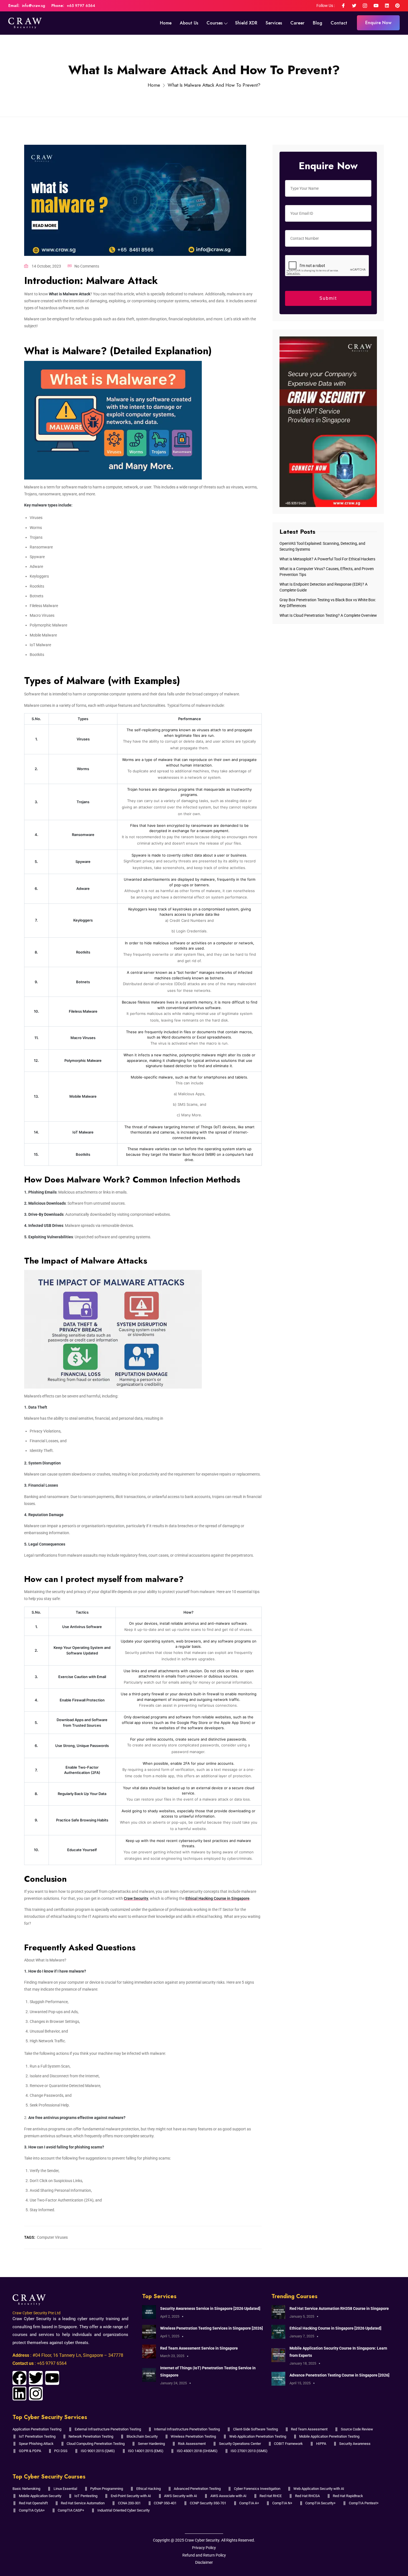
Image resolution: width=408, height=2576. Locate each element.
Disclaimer (204, 2562)
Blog (318, 23)
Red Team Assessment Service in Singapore (199, 2348)
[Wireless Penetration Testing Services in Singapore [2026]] (149, 2332)
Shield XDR (246, 23)
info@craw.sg (33, 6)
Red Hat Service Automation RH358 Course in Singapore (339, 2308)
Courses (215, 23)
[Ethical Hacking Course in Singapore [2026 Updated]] (278, 2332)
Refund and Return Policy (204, 2555)
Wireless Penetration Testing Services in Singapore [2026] (211, 2328)
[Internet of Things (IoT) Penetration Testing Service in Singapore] (149, 2375)
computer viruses (52, 2237)
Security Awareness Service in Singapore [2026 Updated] (210, 2308)
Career (297, 23)
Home (166, 23)
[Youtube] (52, 2378)
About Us (189, 23)
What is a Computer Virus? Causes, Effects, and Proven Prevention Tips (327, 572)
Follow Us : (326, 6)
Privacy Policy (204, 2548)
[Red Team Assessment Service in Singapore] (149, 2351)
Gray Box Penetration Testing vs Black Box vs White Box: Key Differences (328, 603)
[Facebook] (19, 2378)
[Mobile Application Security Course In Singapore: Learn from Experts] (278, 2355)
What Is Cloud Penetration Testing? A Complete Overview (328, 615)
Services (274, 23)
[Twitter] (36, 2378)
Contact (339, 23)
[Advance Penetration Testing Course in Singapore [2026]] (278, 2378)
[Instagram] (36, 2393)
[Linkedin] (19, 2393)
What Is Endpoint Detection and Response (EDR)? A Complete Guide (323, 587)
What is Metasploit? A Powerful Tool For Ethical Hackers (327, 559)
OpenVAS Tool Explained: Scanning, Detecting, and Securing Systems (322, 546)
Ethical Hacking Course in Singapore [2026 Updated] (335, 2328)
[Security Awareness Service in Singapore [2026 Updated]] (149, 2312)
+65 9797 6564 (81, 6)
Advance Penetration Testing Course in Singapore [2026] (339, 2375)
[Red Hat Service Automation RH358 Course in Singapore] (278, 2312)
